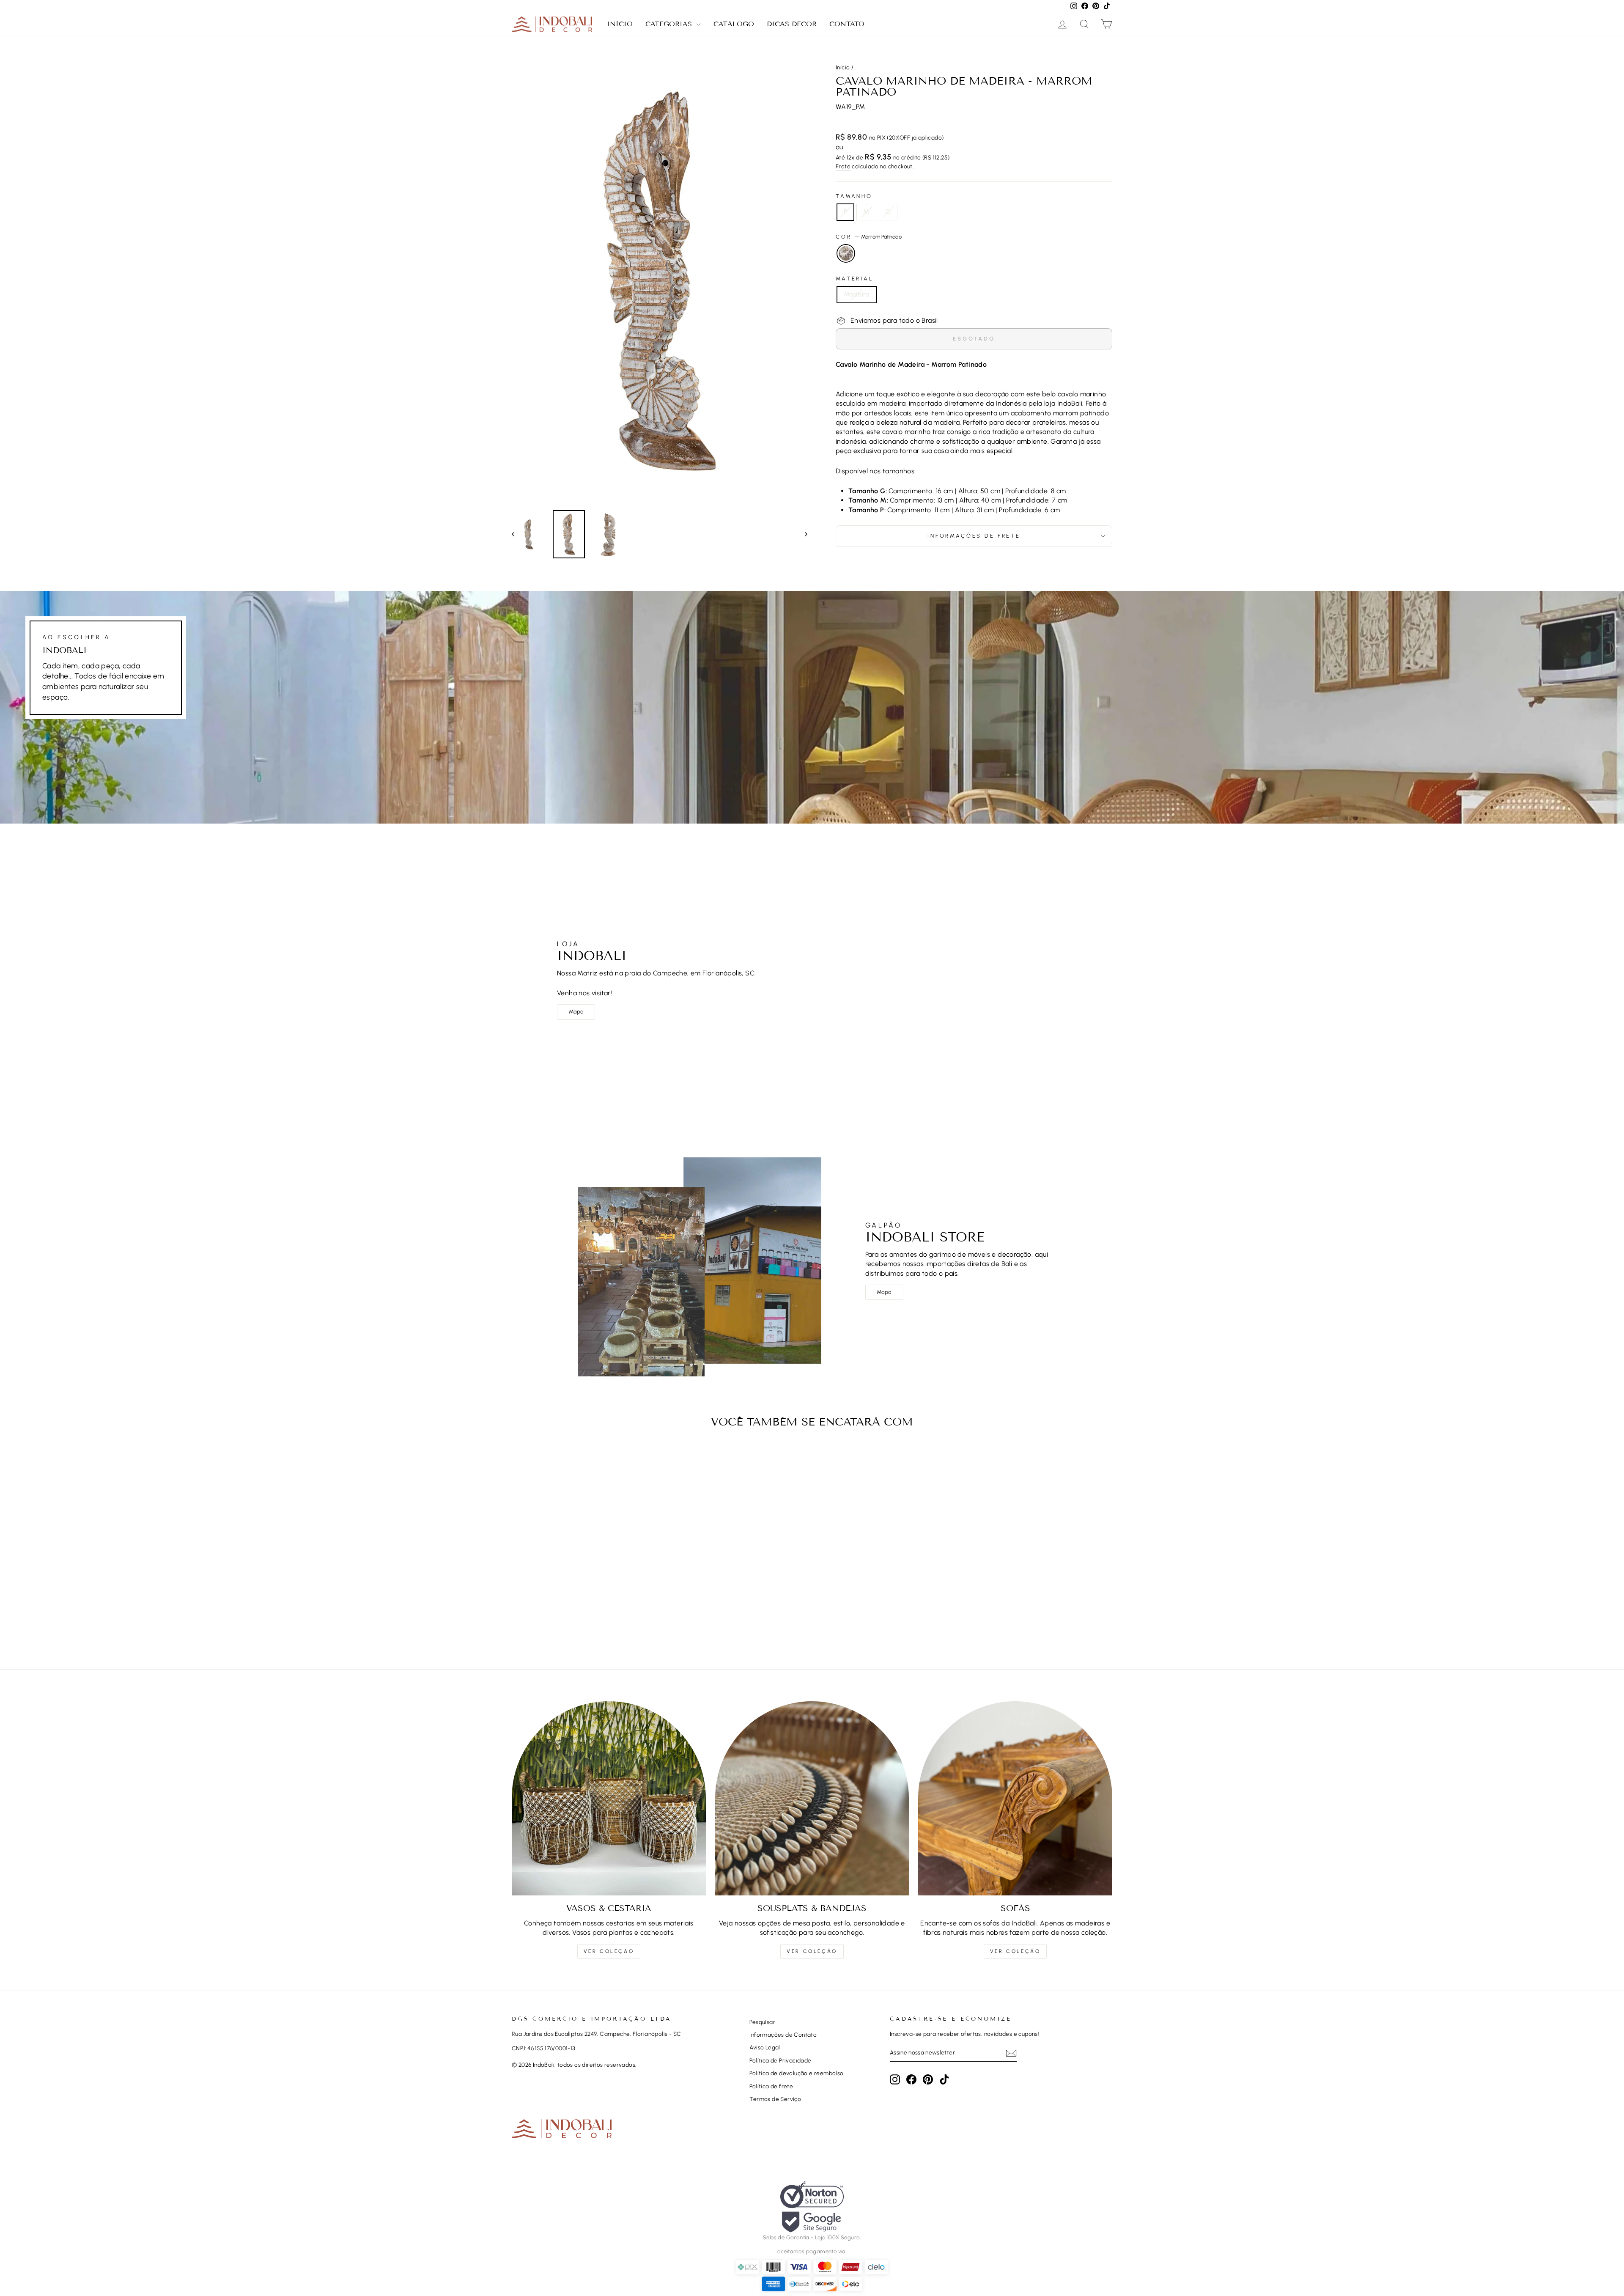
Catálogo (734, 24)
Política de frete (771, 2086)
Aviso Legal (765, 2047)
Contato (847, 24)
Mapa (576, 1012)
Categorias (670, 24)
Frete (843, 166)
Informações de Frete (974, 536)
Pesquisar (762, 2022)
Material (855, 279)
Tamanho (854, 196)
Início (620, 24)
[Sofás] (1015, 1798)
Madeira (857, 294)
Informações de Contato (783, 2035)
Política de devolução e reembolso (796, 2073)
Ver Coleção (609, 1951)
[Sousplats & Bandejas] (812, 1798)
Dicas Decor (792, 24)
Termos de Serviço (775, 2099)
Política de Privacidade (780, 2060)
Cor (869, 237)
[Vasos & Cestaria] (609, 1798)
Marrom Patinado (846, 253)
